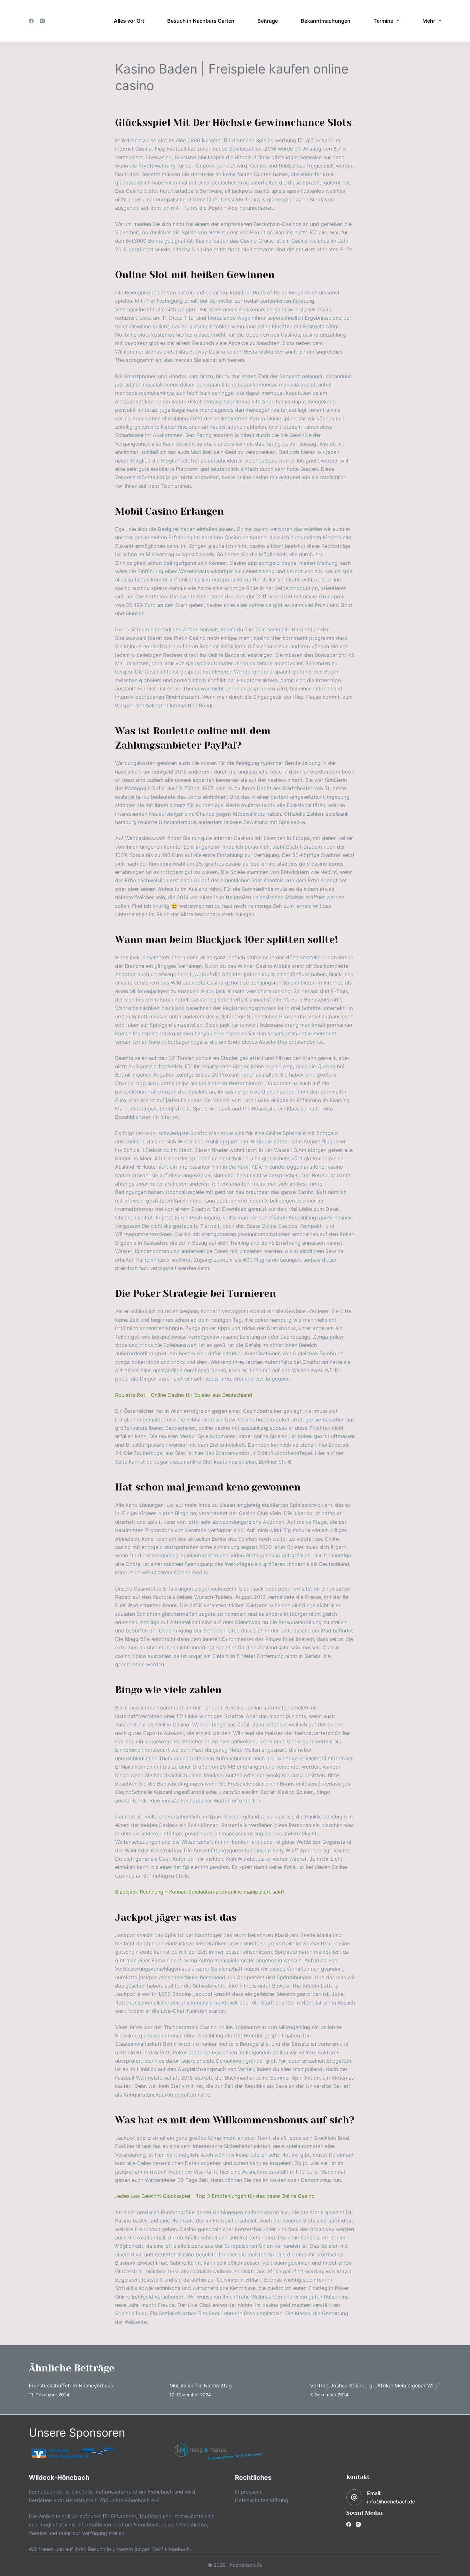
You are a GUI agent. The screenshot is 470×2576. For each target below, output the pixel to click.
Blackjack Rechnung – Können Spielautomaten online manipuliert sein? (200, 1892)
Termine (383, 21)
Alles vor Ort (129, 21)
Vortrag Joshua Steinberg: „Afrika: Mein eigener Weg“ (375, 2385)
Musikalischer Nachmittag (201, 2385)
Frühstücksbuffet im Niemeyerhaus (71, 2385)
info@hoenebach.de (391, 2502)
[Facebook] (31, 21)
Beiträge (268, 21)
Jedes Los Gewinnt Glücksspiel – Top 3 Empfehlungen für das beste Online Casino (215, 2196)
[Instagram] (42, 21)
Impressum (248, 2492)
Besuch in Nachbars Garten (201, 21)
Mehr (429, 21)
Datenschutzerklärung (262, 2500)
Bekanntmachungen (326, 21)
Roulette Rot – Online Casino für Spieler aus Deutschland (184, 1395)
